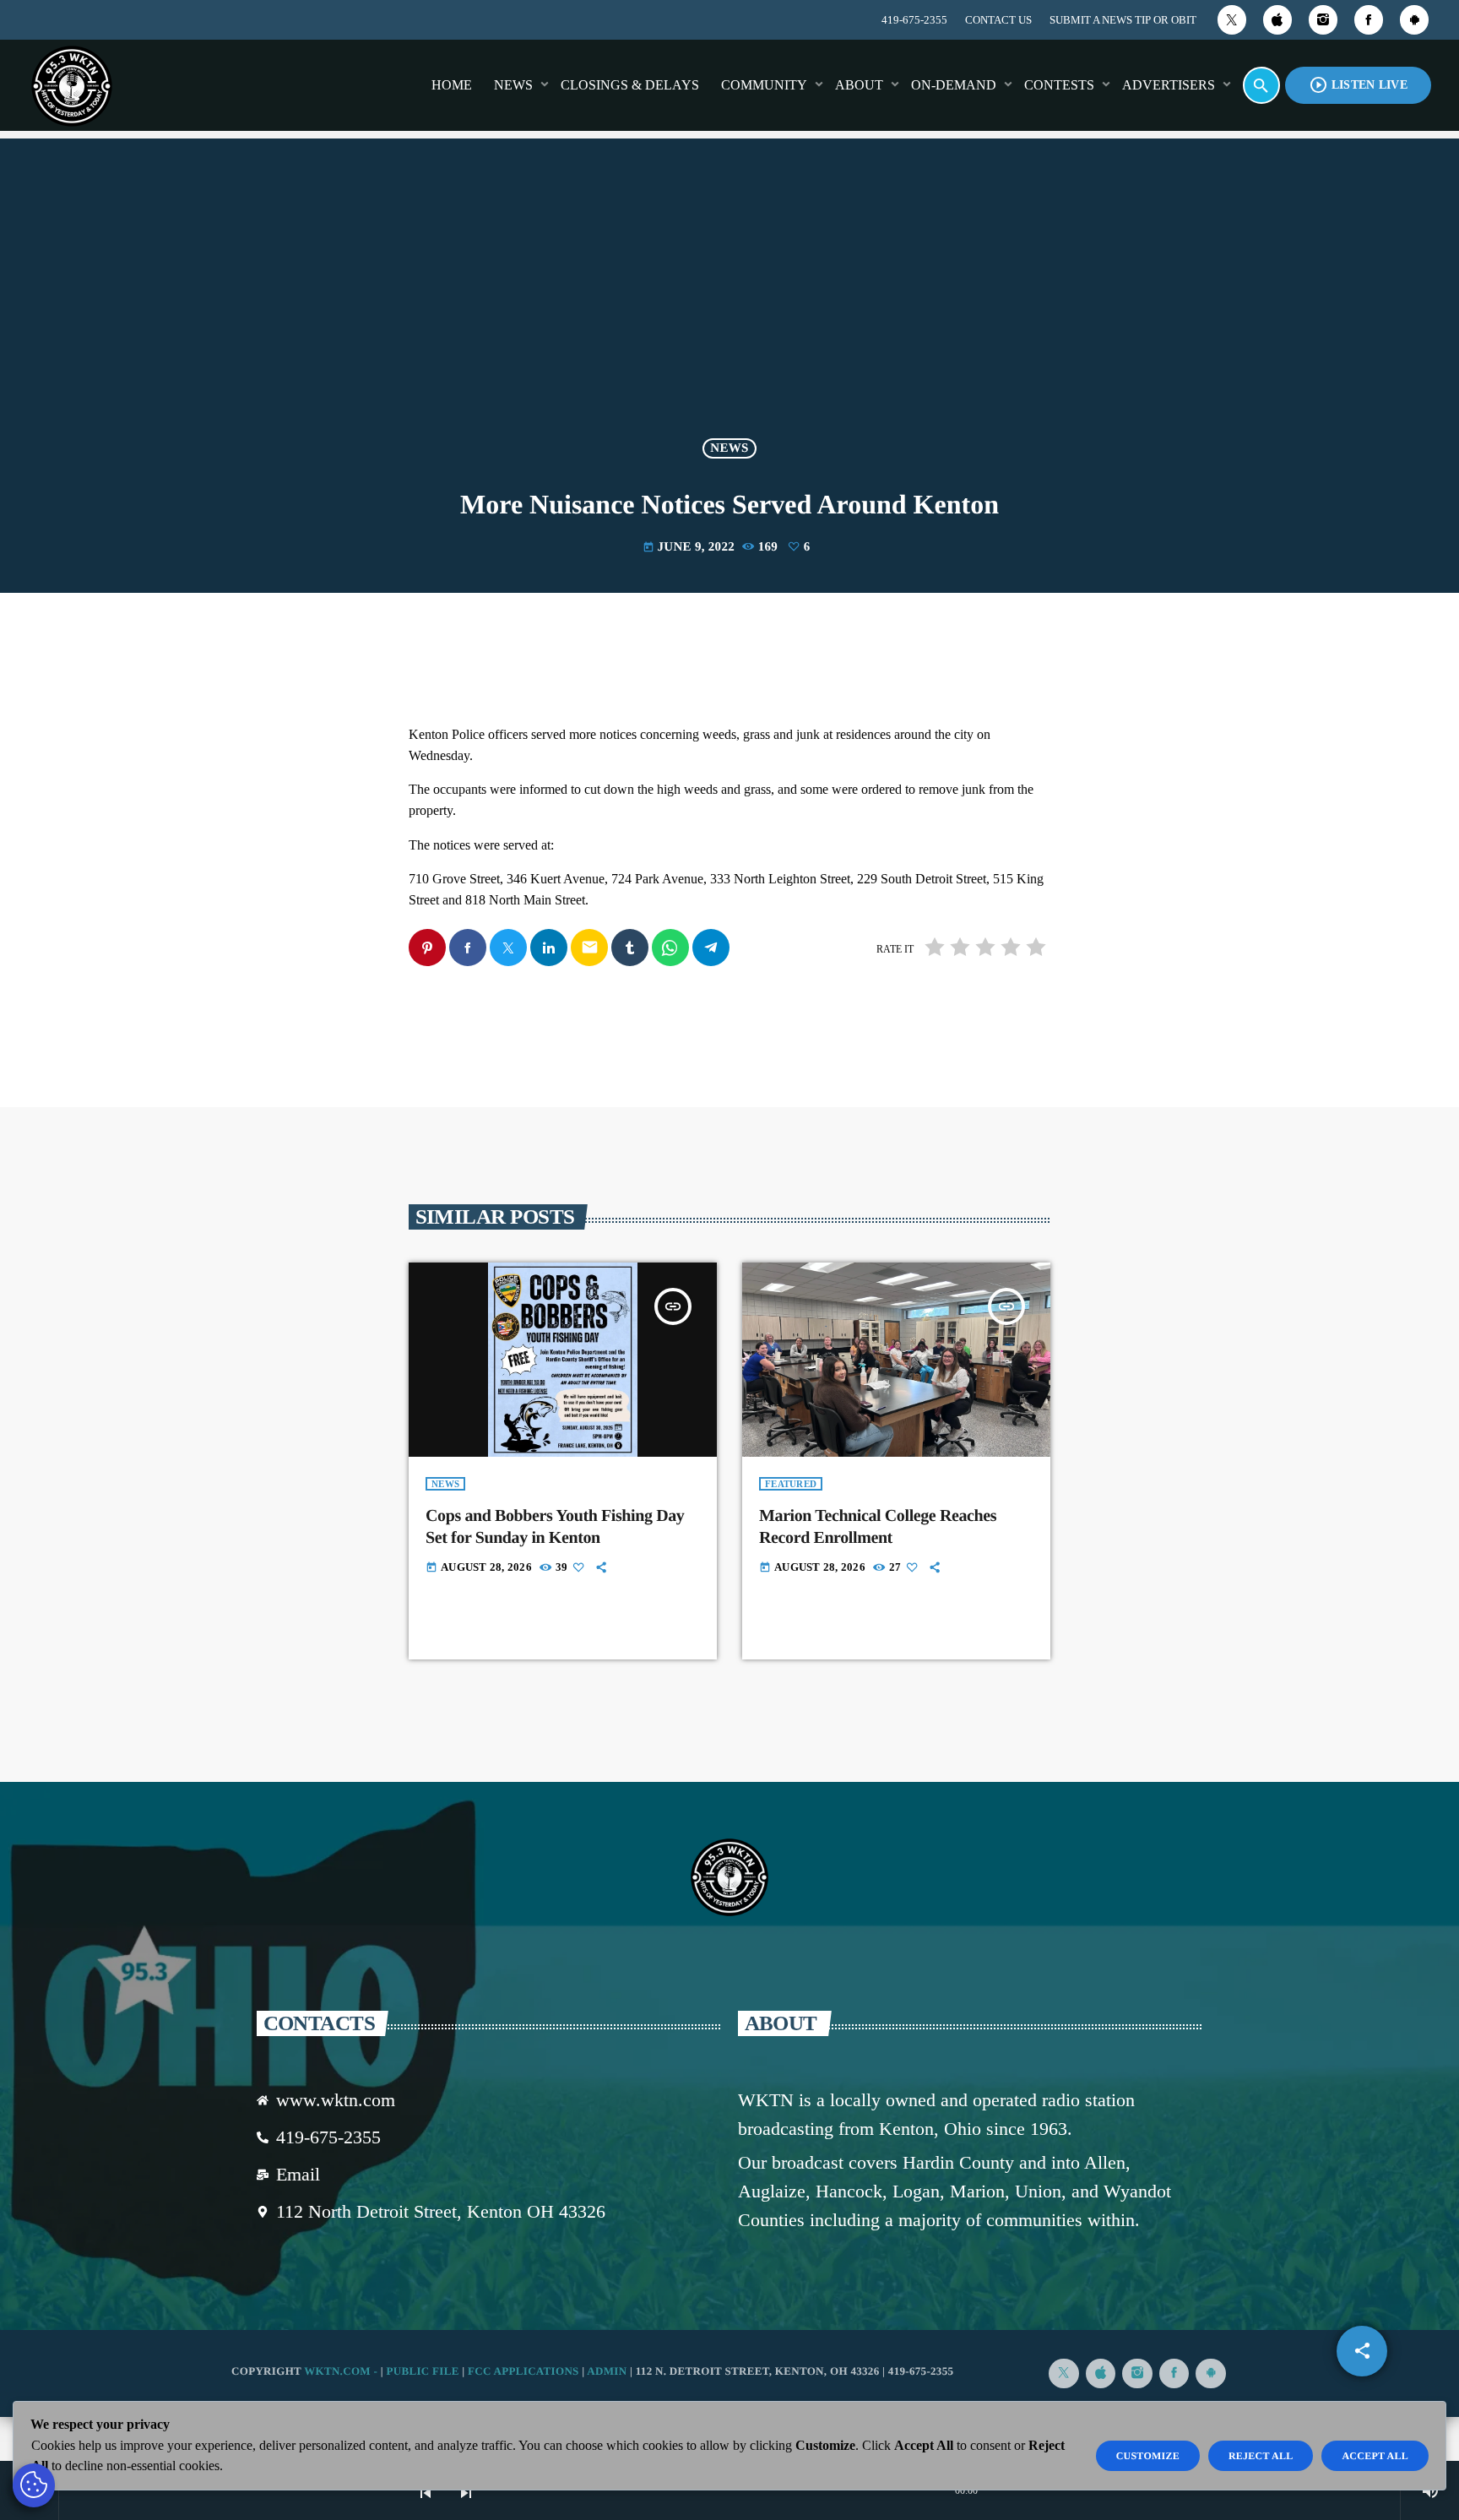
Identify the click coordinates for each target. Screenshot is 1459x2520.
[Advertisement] (729, 299)
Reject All (1261, 2456)
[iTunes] (1277, 20)
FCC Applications (523, 2371)
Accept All (1375, 2456)
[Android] (1414, 20)
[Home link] (72, 85)
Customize (1148, 2456)
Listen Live (1358, 85)
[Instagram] (1323, 20)
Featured (791, 1484)
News (729, 448)
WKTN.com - (342, 2371)
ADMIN (607, 2371)
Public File (422, 2371)
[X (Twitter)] (1232, 20)
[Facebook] (1369, 20)
